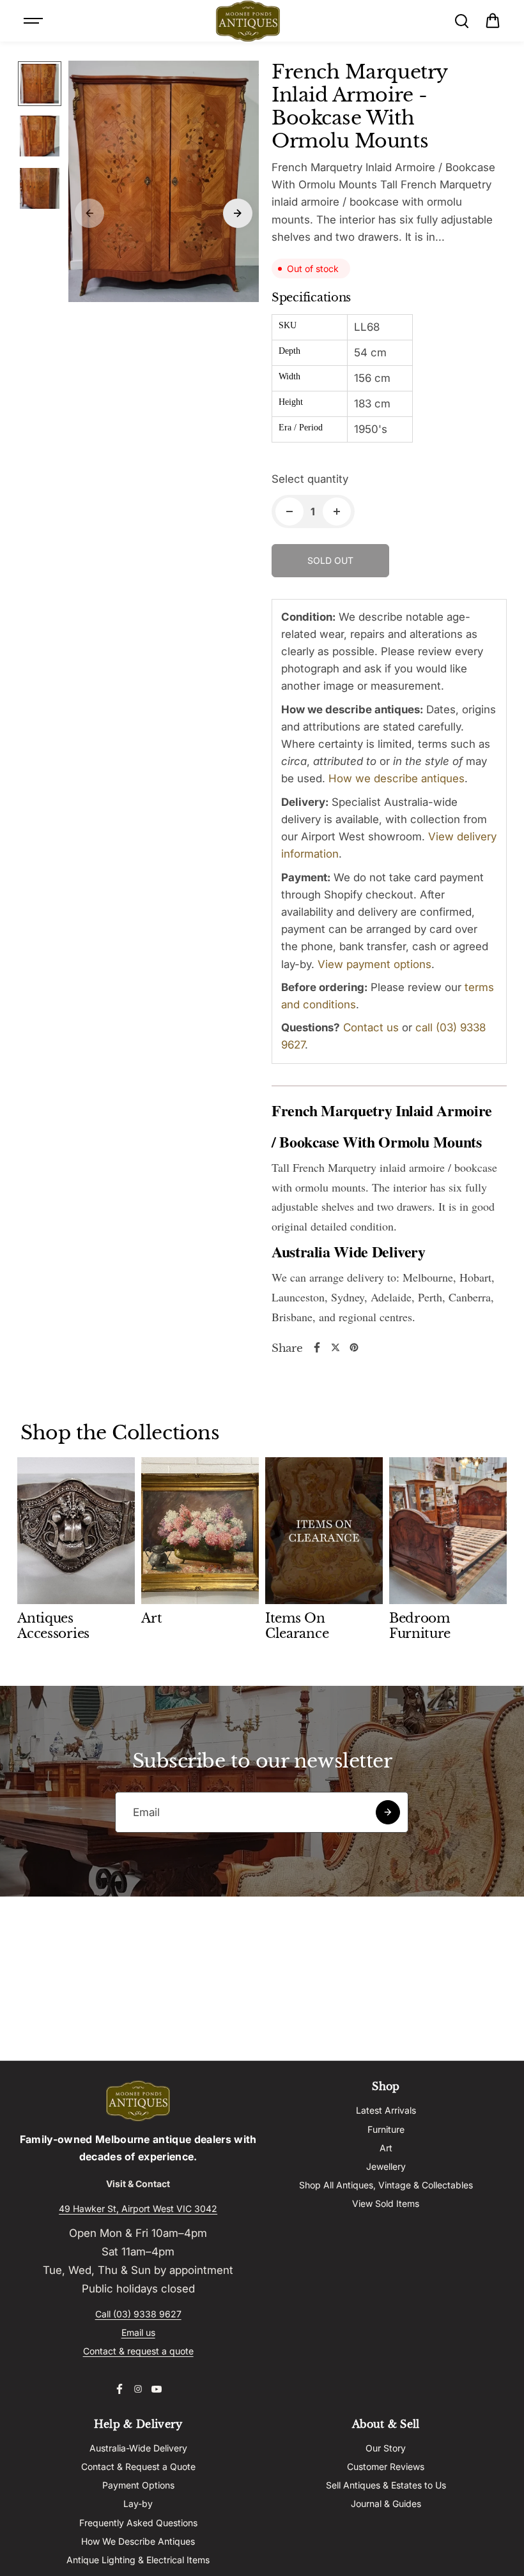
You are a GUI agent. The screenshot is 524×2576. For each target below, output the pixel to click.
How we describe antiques (397, 778)
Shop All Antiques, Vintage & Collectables (386, 2185)
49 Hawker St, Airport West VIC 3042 (138, 2209)
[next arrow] (238, 213)
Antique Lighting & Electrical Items (138, 2560)
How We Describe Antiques (138, 2541)
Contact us (371, 1027)
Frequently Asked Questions (138, 2523)
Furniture (386, 2129)
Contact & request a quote (138, 2351)
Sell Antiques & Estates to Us (386, 2485)
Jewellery (386, 2166)
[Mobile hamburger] (35, 21)
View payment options (374, 964)
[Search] (461, 21)
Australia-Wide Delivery (138, 2448)
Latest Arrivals (386, 2110)
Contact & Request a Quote (138, 2466)
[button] (493, 21)
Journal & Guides (386, 2504)
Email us (138, 2332)
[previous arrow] (89, 213)
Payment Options (138, 2485)
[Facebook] (317, 1347)
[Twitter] (335, 1347)
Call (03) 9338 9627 (138, 2314)
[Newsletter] (388, 1812)
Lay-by (138, 2504)
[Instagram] (138, 2389)
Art (386, 2148)
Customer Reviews (386, 2466)
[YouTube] (157, 2389)
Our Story (386, 2448)
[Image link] (138, 2101)
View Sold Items (386, 2203)
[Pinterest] (354, 1347)
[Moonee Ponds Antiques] (248, 21)
